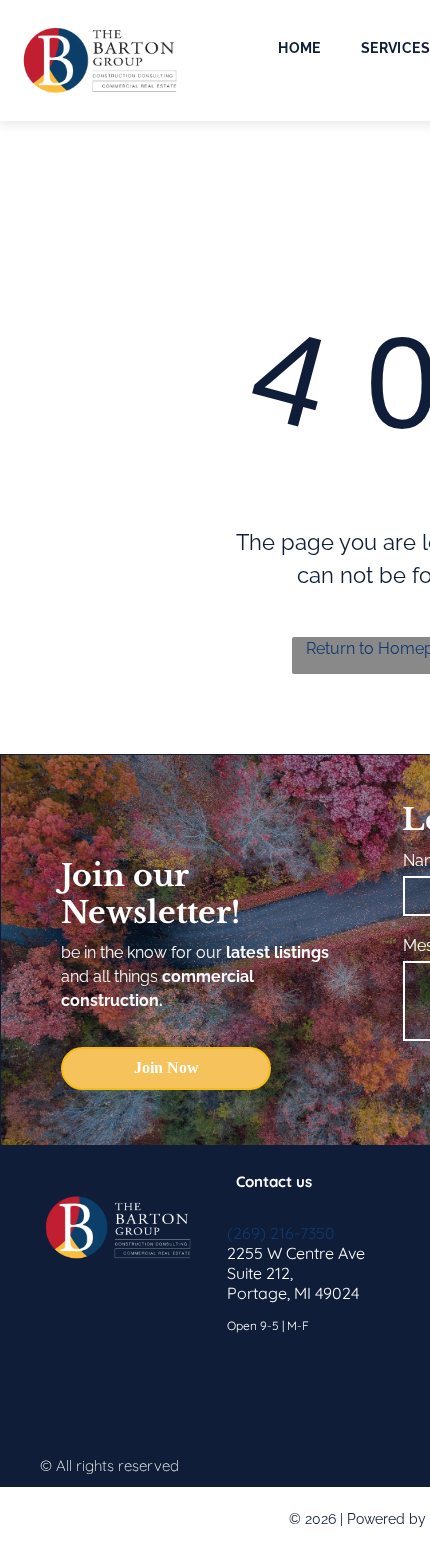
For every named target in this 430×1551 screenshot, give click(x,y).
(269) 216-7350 (281, 1233)
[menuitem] (299, 48)
